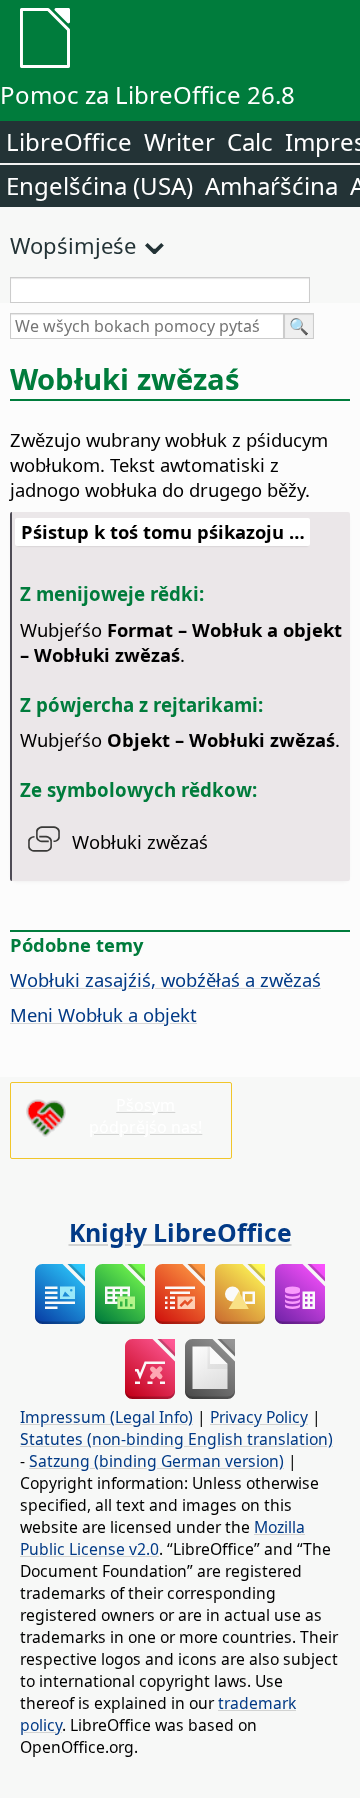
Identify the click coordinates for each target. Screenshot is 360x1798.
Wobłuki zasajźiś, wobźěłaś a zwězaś (165, 979)
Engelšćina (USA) (99, 185)
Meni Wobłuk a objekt (103, 1014)
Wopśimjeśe (73, 245)
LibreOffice (69, 141)
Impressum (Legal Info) (106, 1417)
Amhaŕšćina (271, 185)
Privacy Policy (259, 1417)
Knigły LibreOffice (180, 1232)
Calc (250, 141)
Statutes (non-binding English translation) (176, 1439)
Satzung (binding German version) (156, 1461)
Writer (179, 141)
